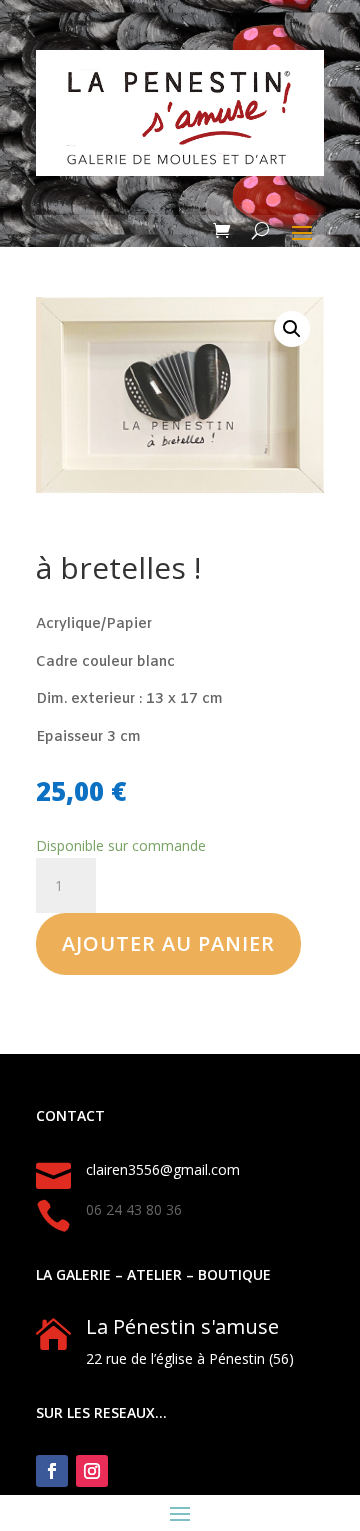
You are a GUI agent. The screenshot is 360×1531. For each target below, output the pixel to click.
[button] (292, 329)
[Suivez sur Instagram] (92, 1471)
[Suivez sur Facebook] (52, 1471)
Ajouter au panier (168, 943)
